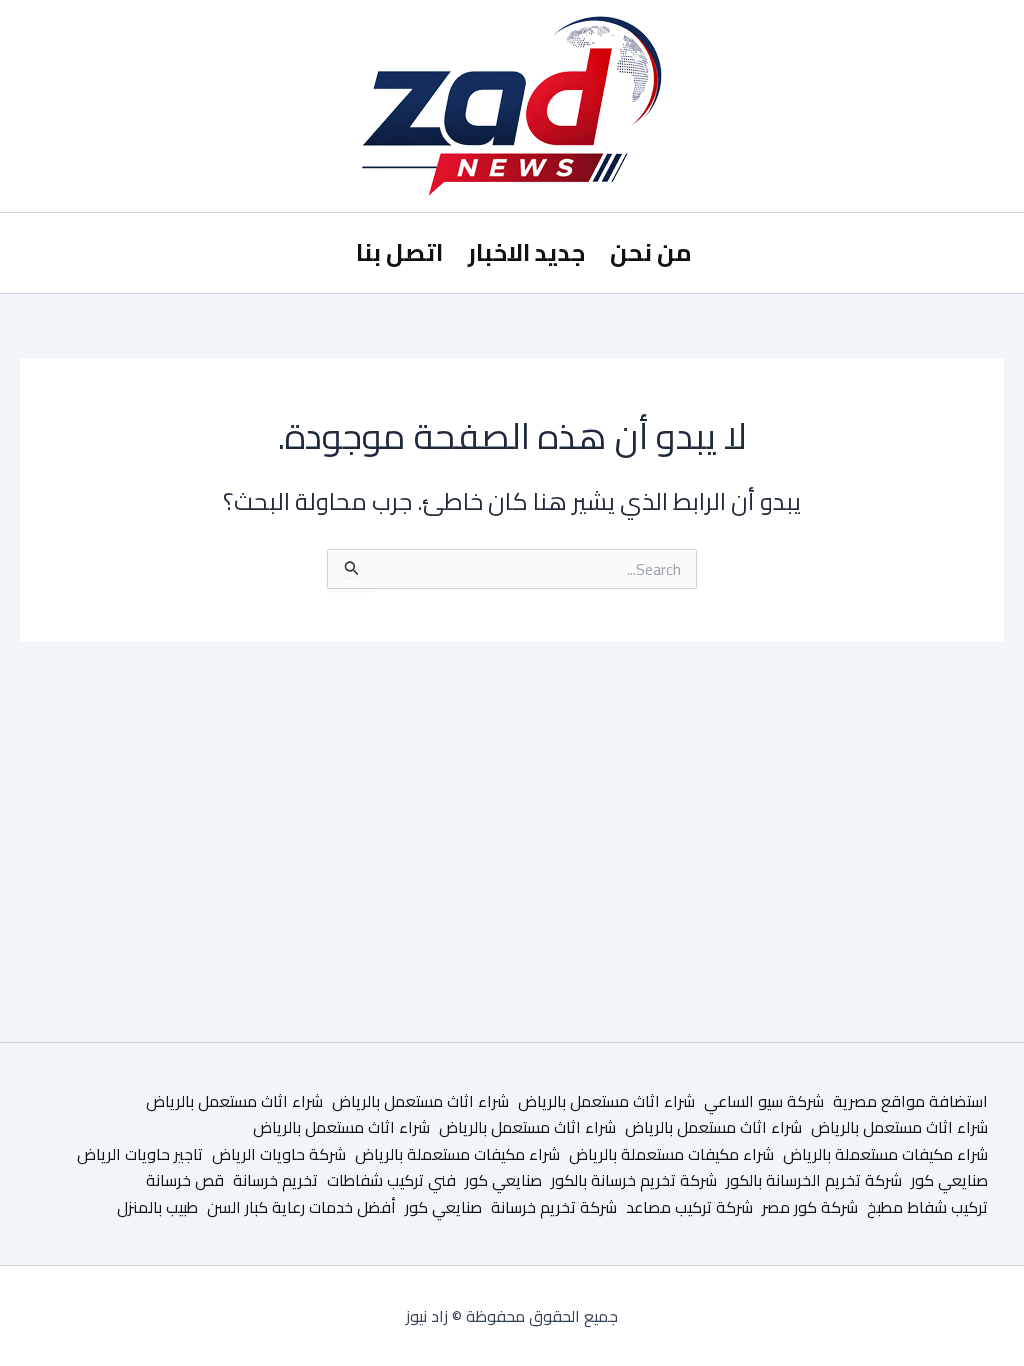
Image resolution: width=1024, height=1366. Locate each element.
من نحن (651, 252)
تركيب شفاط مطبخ (927, 1207)
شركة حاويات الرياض (279, 1154)
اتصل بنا (399, 252)
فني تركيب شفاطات (391, 1180)
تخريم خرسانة (275, 1180)
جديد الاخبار (526, 252)
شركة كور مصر (810, 1207)
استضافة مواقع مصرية (910, 1101)
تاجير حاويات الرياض (140, 1154)
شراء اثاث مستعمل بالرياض (606, 1101)
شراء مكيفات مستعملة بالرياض (885, 1154)
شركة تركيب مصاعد (689, 1207)
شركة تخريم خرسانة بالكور (634, 1180)
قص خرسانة (185, 1180)
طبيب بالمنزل (157, 1207)
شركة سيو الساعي (764, 1101)
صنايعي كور (949, 1180)
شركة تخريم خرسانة (554, 1207)
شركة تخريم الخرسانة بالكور (814, 1180)
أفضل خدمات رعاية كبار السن (301, 1207)
